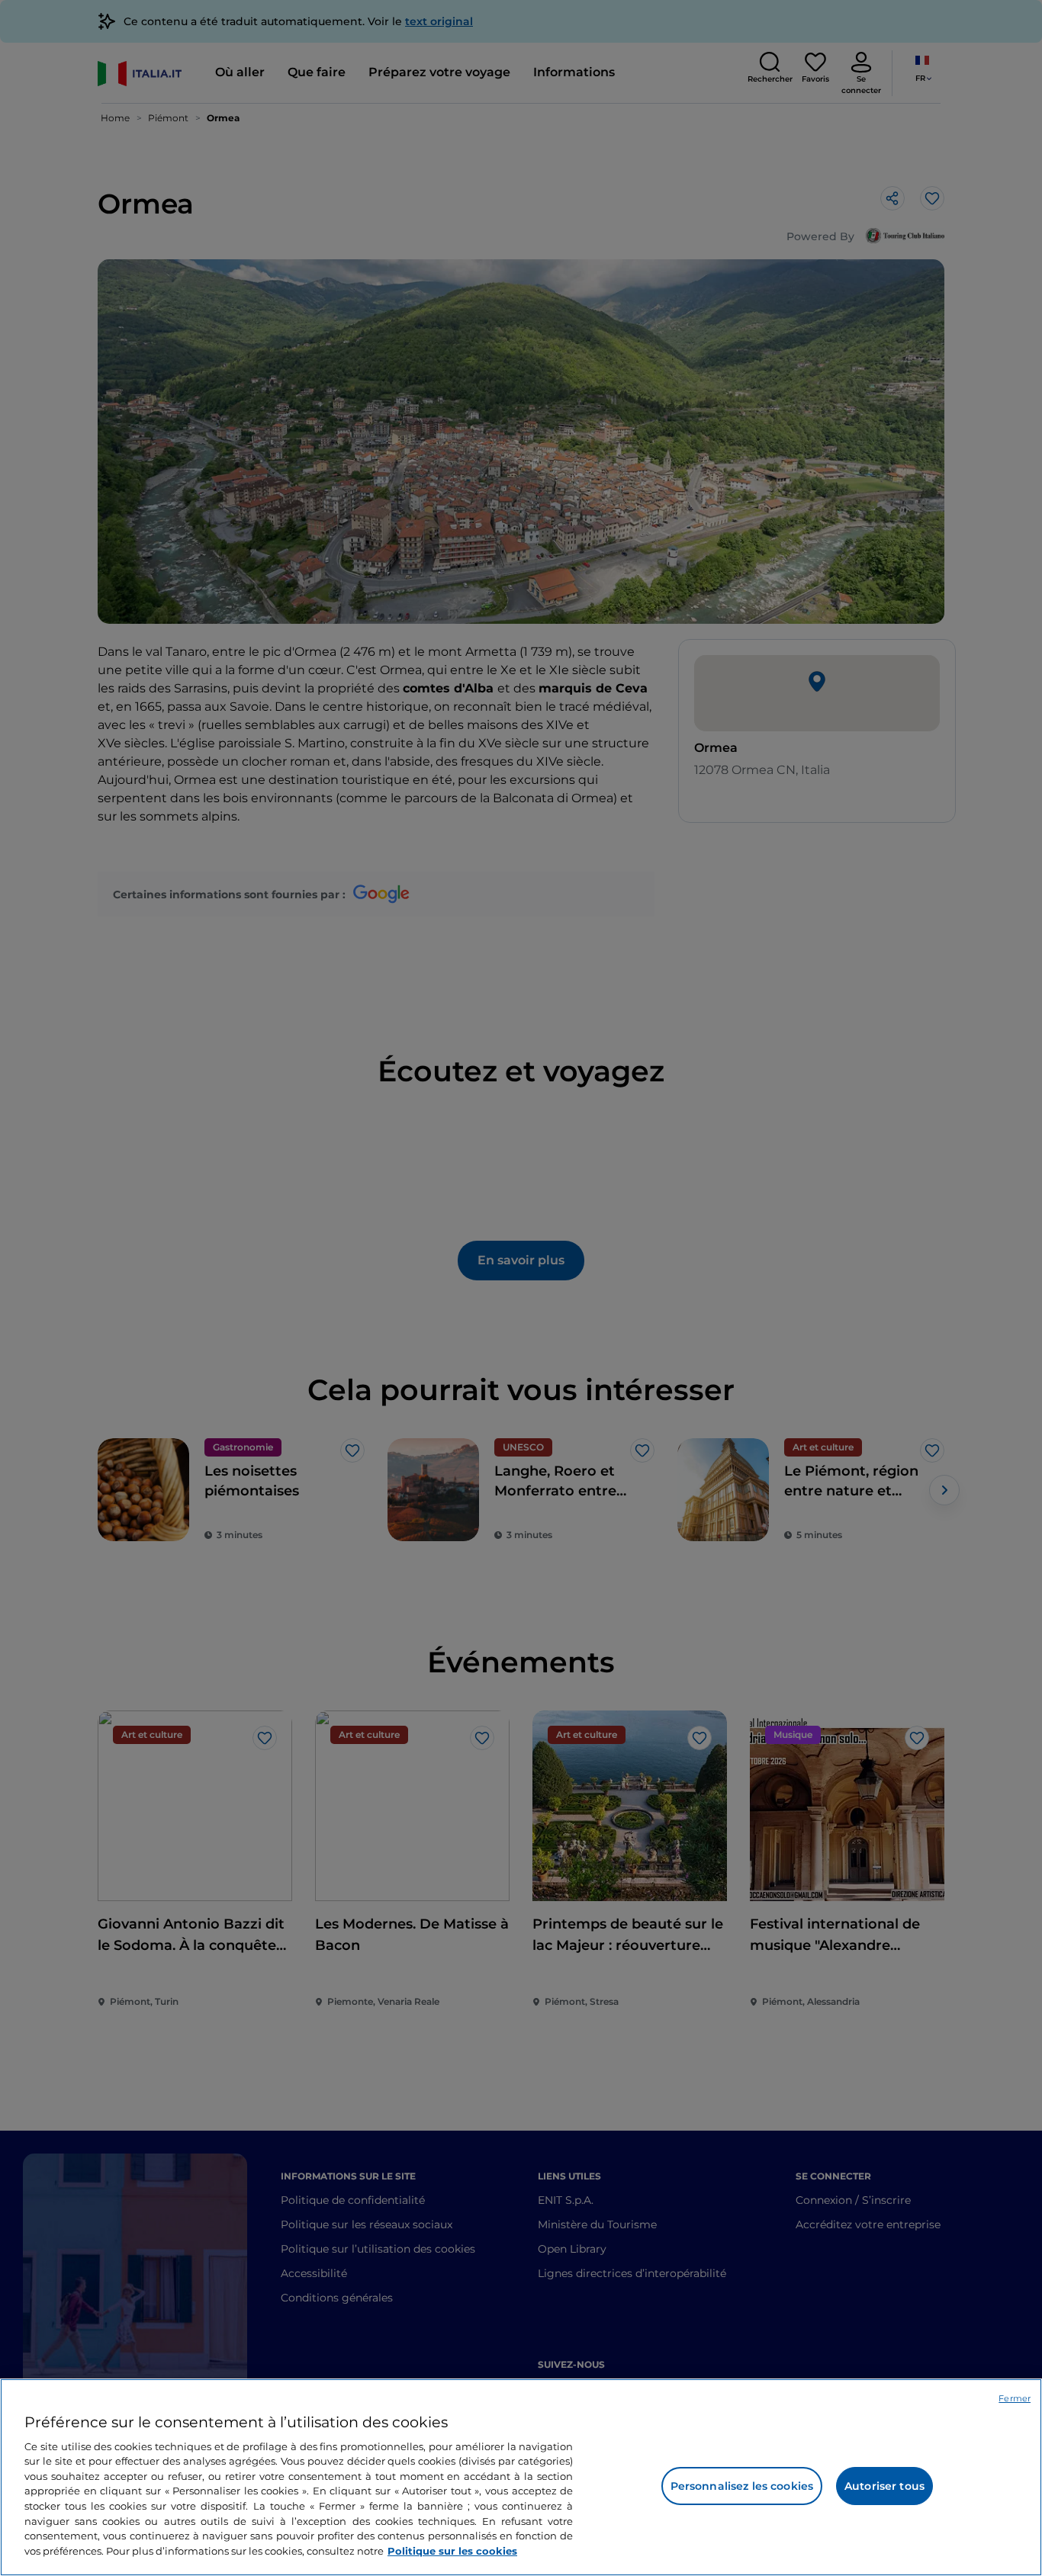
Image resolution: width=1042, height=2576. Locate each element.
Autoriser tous (884, 2486)
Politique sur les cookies (452, 2550)
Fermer (1015, 2398)
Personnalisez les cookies (742, 2486)
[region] (521, 2477)
